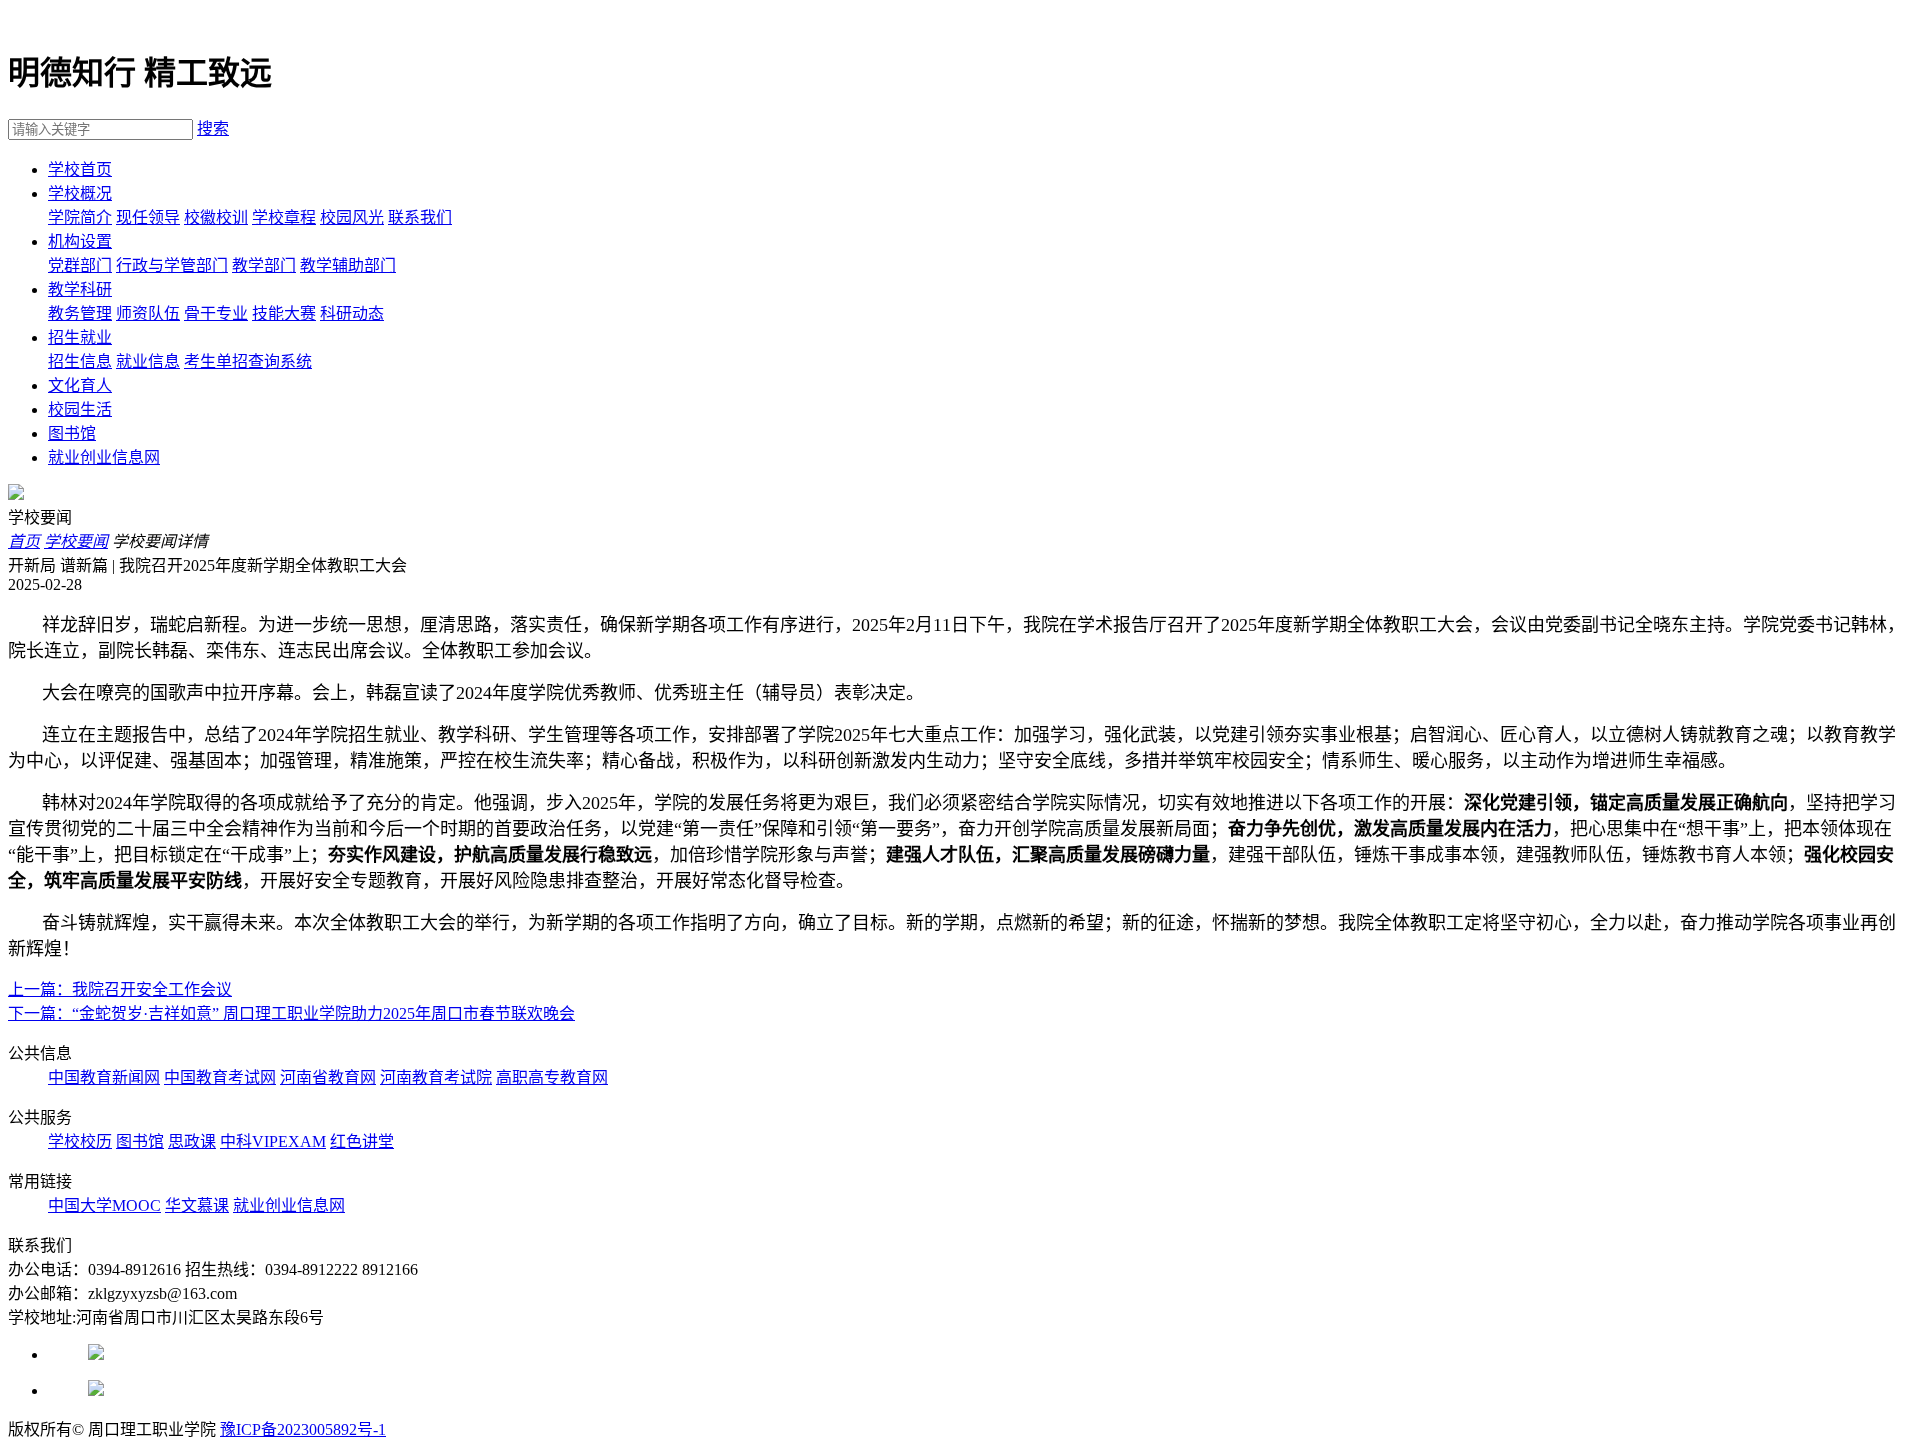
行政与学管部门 (172, 265)
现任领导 (148, 217)
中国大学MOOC (104, 1205)
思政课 (192, 1141)
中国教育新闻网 (104, 1077)
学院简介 (80, 217)
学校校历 (80, 1141)
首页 (24, 541)
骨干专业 (216, 313)
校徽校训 (216, 217)
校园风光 (352, 217)
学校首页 (80, 169)
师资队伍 (148, 313)
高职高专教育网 (552, 1077)
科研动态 (352, 313)
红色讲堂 (362, 1141)
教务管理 (80, 313)
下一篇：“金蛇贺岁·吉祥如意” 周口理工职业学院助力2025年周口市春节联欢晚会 (291, 1013)
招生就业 (80, 337)
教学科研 (80, 289)
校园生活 (80, 409)
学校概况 (80, 193)
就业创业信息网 (104, 457)
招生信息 (80, 361)
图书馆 (72, 433)
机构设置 (80, 241)
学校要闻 (76, 541)
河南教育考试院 (436, 1077)
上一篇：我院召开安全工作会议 (120, 989)
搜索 (213, 128)
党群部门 (80, 265)
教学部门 (264, 265)
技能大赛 (284, 313)
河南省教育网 (328, 1077)
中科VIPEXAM (273, 1141)
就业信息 (148, 361)
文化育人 (80, 385)
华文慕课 (197, 1205)
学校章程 (284, 217)
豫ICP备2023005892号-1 (303, 1429)
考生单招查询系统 (248, 361)
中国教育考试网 (220, 1077)
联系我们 (420, 217)
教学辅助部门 (348, 265)
